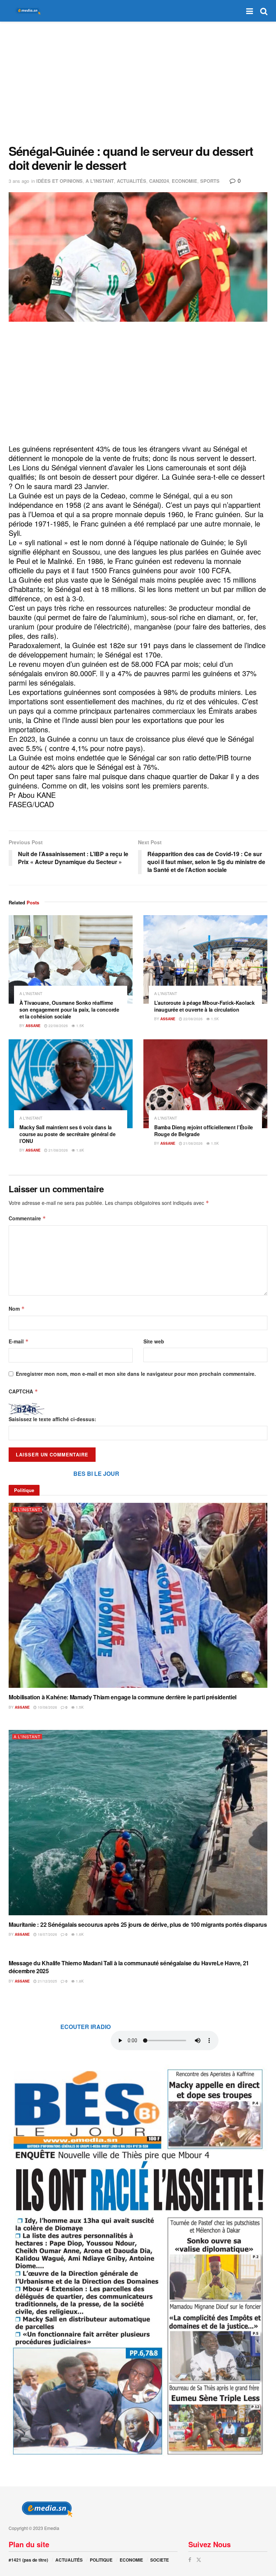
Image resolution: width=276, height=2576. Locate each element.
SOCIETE (160, 2560)
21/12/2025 (47, 1981)
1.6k (79, 1934)
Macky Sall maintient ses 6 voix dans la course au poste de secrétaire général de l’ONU (68, 1134)
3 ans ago (19, 181)
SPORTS (210, 181)
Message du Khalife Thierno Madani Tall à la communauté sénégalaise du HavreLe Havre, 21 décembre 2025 (129, 1967)
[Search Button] (264, 11)
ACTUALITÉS (132, 181)
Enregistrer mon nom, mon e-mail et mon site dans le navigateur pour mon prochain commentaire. (136, 1374)
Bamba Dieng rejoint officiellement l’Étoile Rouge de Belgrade (204, 1131)
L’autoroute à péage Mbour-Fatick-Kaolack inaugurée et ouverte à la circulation (204, 1006)
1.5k (80, 1026)
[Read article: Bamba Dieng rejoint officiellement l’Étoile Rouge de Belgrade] (205, 1084)
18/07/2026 (47, 1934)
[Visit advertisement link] (138, 2261)
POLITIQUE (101, 2560)
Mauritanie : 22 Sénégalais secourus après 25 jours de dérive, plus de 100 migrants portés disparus (138, 1924)
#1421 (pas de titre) (28, 2560)
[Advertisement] (138, 83)
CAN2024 (159, 181)
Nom (17, 1309)
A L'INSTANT (100, 181)
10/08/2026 (47, 1707)
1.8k (80, 1150)
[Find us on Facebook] (190, 2560)
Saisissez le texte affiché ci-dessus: (52, 1419)
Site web (154, 1341)
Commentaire (27, 1218)
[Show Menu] (250, 11)
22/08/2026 (58, 1026)
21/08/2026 (58, 1150)
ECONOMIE (185, 181)
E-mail (19, 1341)
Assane (33, 1026)
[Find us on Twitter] (199, 2560)
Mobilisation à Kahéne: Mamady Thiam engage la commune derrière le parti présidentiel (123, 1697)
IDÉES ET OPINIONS (59, 181)
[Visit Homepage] (27, 11)
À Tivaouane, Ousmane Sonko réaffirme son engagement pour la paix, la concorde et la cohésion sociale (69, 1009)
